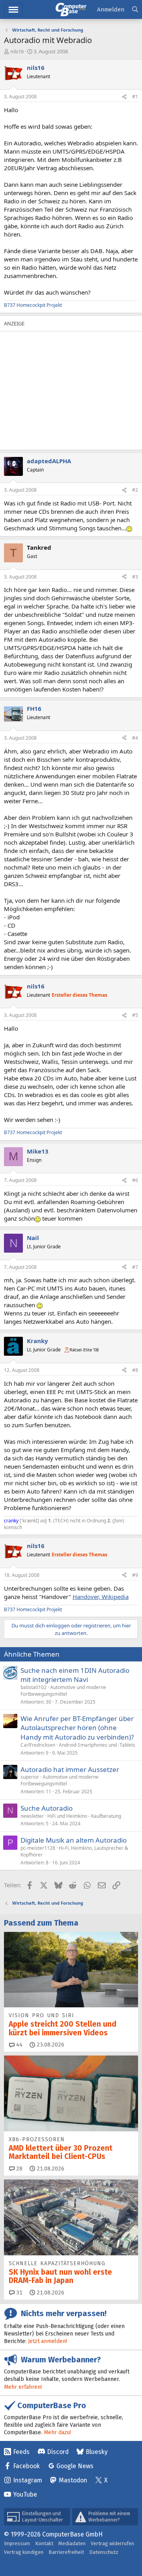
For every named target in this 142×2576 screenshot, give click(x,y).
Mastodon (73, 2480)
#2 (135, 490)
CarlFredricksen (38, 1745)
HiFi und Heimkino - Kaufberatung (84, 1816)
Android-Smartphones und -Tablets (97, 1745)
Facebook (26, 2466)
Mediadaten (72, 2543)
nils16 (17, 51)
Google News (75, 2466)
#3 (135, 577)
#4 (135, 738)
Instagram (28, 2480)
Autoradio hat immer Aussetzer (70, 1769)
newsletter (32, 1816)
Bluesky (97, 2452)
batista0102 (34, 1687)
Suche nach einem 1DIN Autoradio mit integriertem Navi (75, 1675)
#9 (135, 1575)
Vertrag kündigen (24, 2552)
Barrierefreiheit (66, 2552)
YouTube (25, 2494)
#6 (135, 1180)
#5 (135, 1015)
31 (19, 2293)
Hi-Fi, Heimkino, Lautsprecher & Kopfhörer (74, 1851)
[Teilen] (124, 97)
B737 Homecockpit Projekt (33, 305)
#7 (135, 1267)
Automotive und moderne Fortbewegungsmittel (63, 1691)
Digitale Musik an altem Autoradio (74, 1840)
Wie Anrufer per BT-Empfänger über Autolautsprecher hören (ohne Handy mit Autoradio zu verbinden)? (77, 1728)
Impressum (17, 2543)
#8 (135, 1370)
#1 (135, 97)
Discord (58, 2452)
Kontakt (44, 2543)
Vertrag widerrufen (112, 2543)
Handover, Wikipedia (101, 1597)
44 (19, 2045)
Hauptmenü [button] (13, 10)
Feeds (21, 2452)
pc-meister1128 (38, 1848)
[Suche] (135, 10)
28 (19, 2169)
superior (30, 1777)
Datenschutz (104, 2552)
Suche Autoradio (47, 1808)
